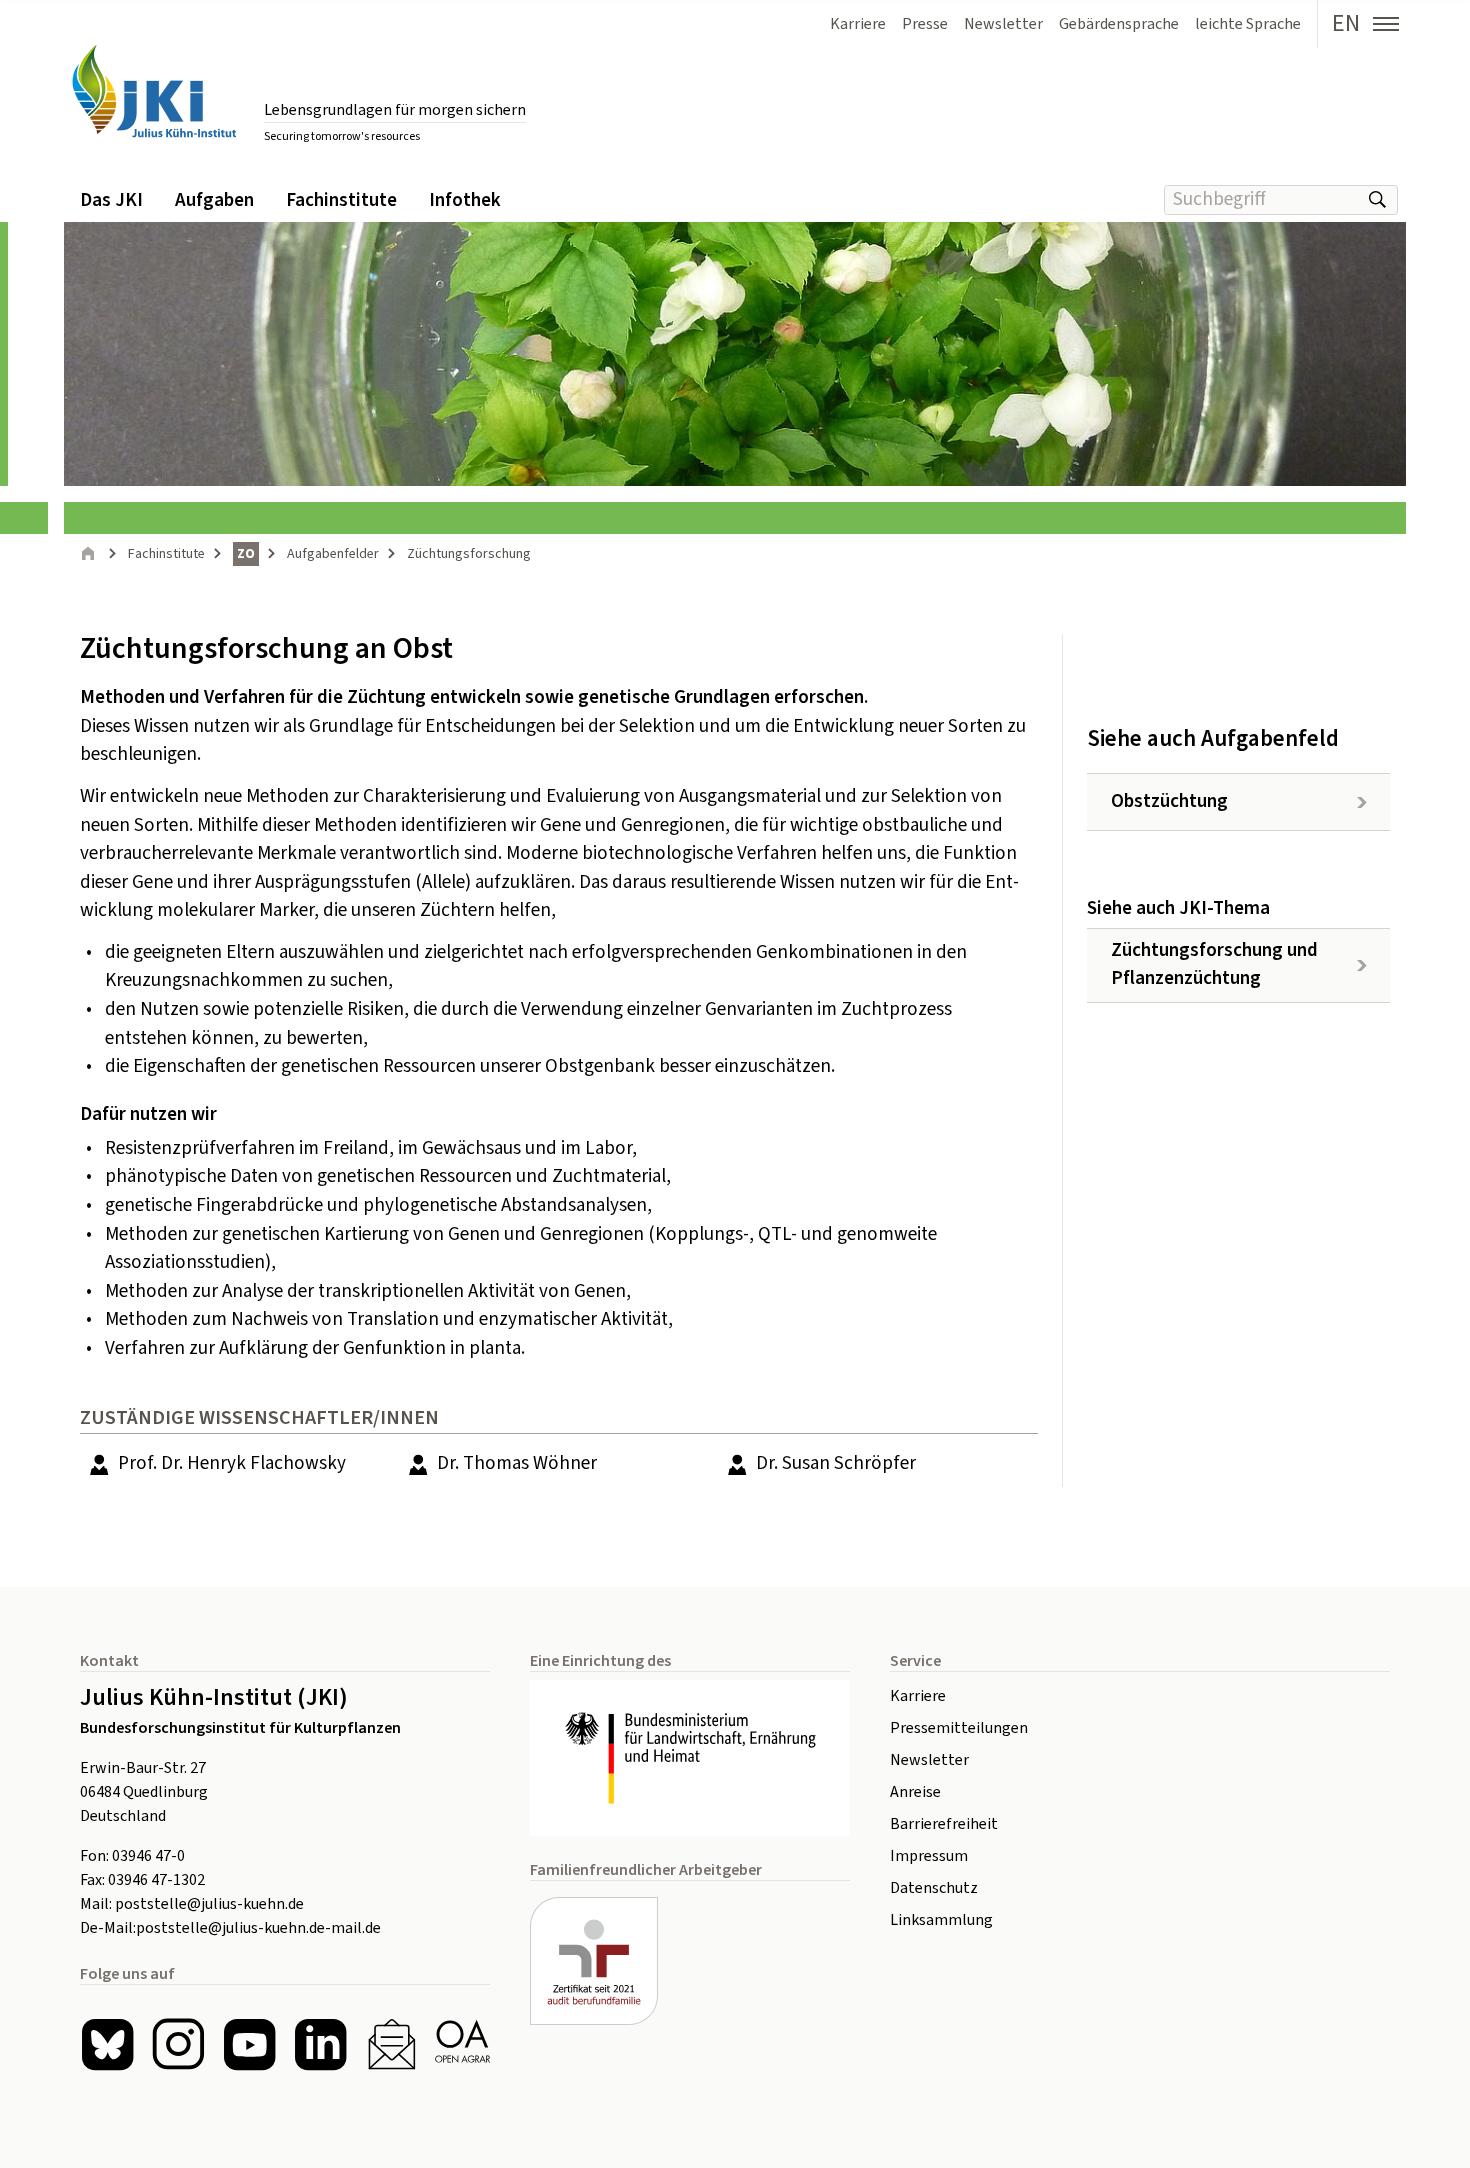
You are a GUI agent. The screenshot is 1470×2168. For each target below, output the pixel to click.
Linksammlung (941, 1920)
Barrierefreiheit (944, 1824)
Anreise (915, 1792)
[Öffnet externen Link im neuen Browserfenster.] (690, 1758)
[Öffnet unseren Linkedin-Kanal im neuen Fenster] (320, 2044)
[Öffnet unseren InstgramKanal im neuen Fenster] (178, 2044)
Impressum (929, 1856)
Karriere (918, 1696)
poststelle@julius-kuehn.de (209, 1904)
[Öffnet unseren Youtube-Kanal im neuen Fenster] (249, 2044)
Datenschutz (934, 1888)
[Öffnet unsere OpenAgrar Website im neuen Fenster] (462, 2044)
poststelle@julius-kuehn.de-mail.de (258, 1928)
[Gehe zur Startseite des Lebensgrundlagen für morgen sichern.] (154, 91)
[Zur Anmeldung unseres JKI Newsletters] (391, 2044)
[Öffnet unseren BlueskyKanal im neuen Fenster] (107, 2044)
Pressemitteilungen (959, 1728)
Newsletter (929, 1760)
